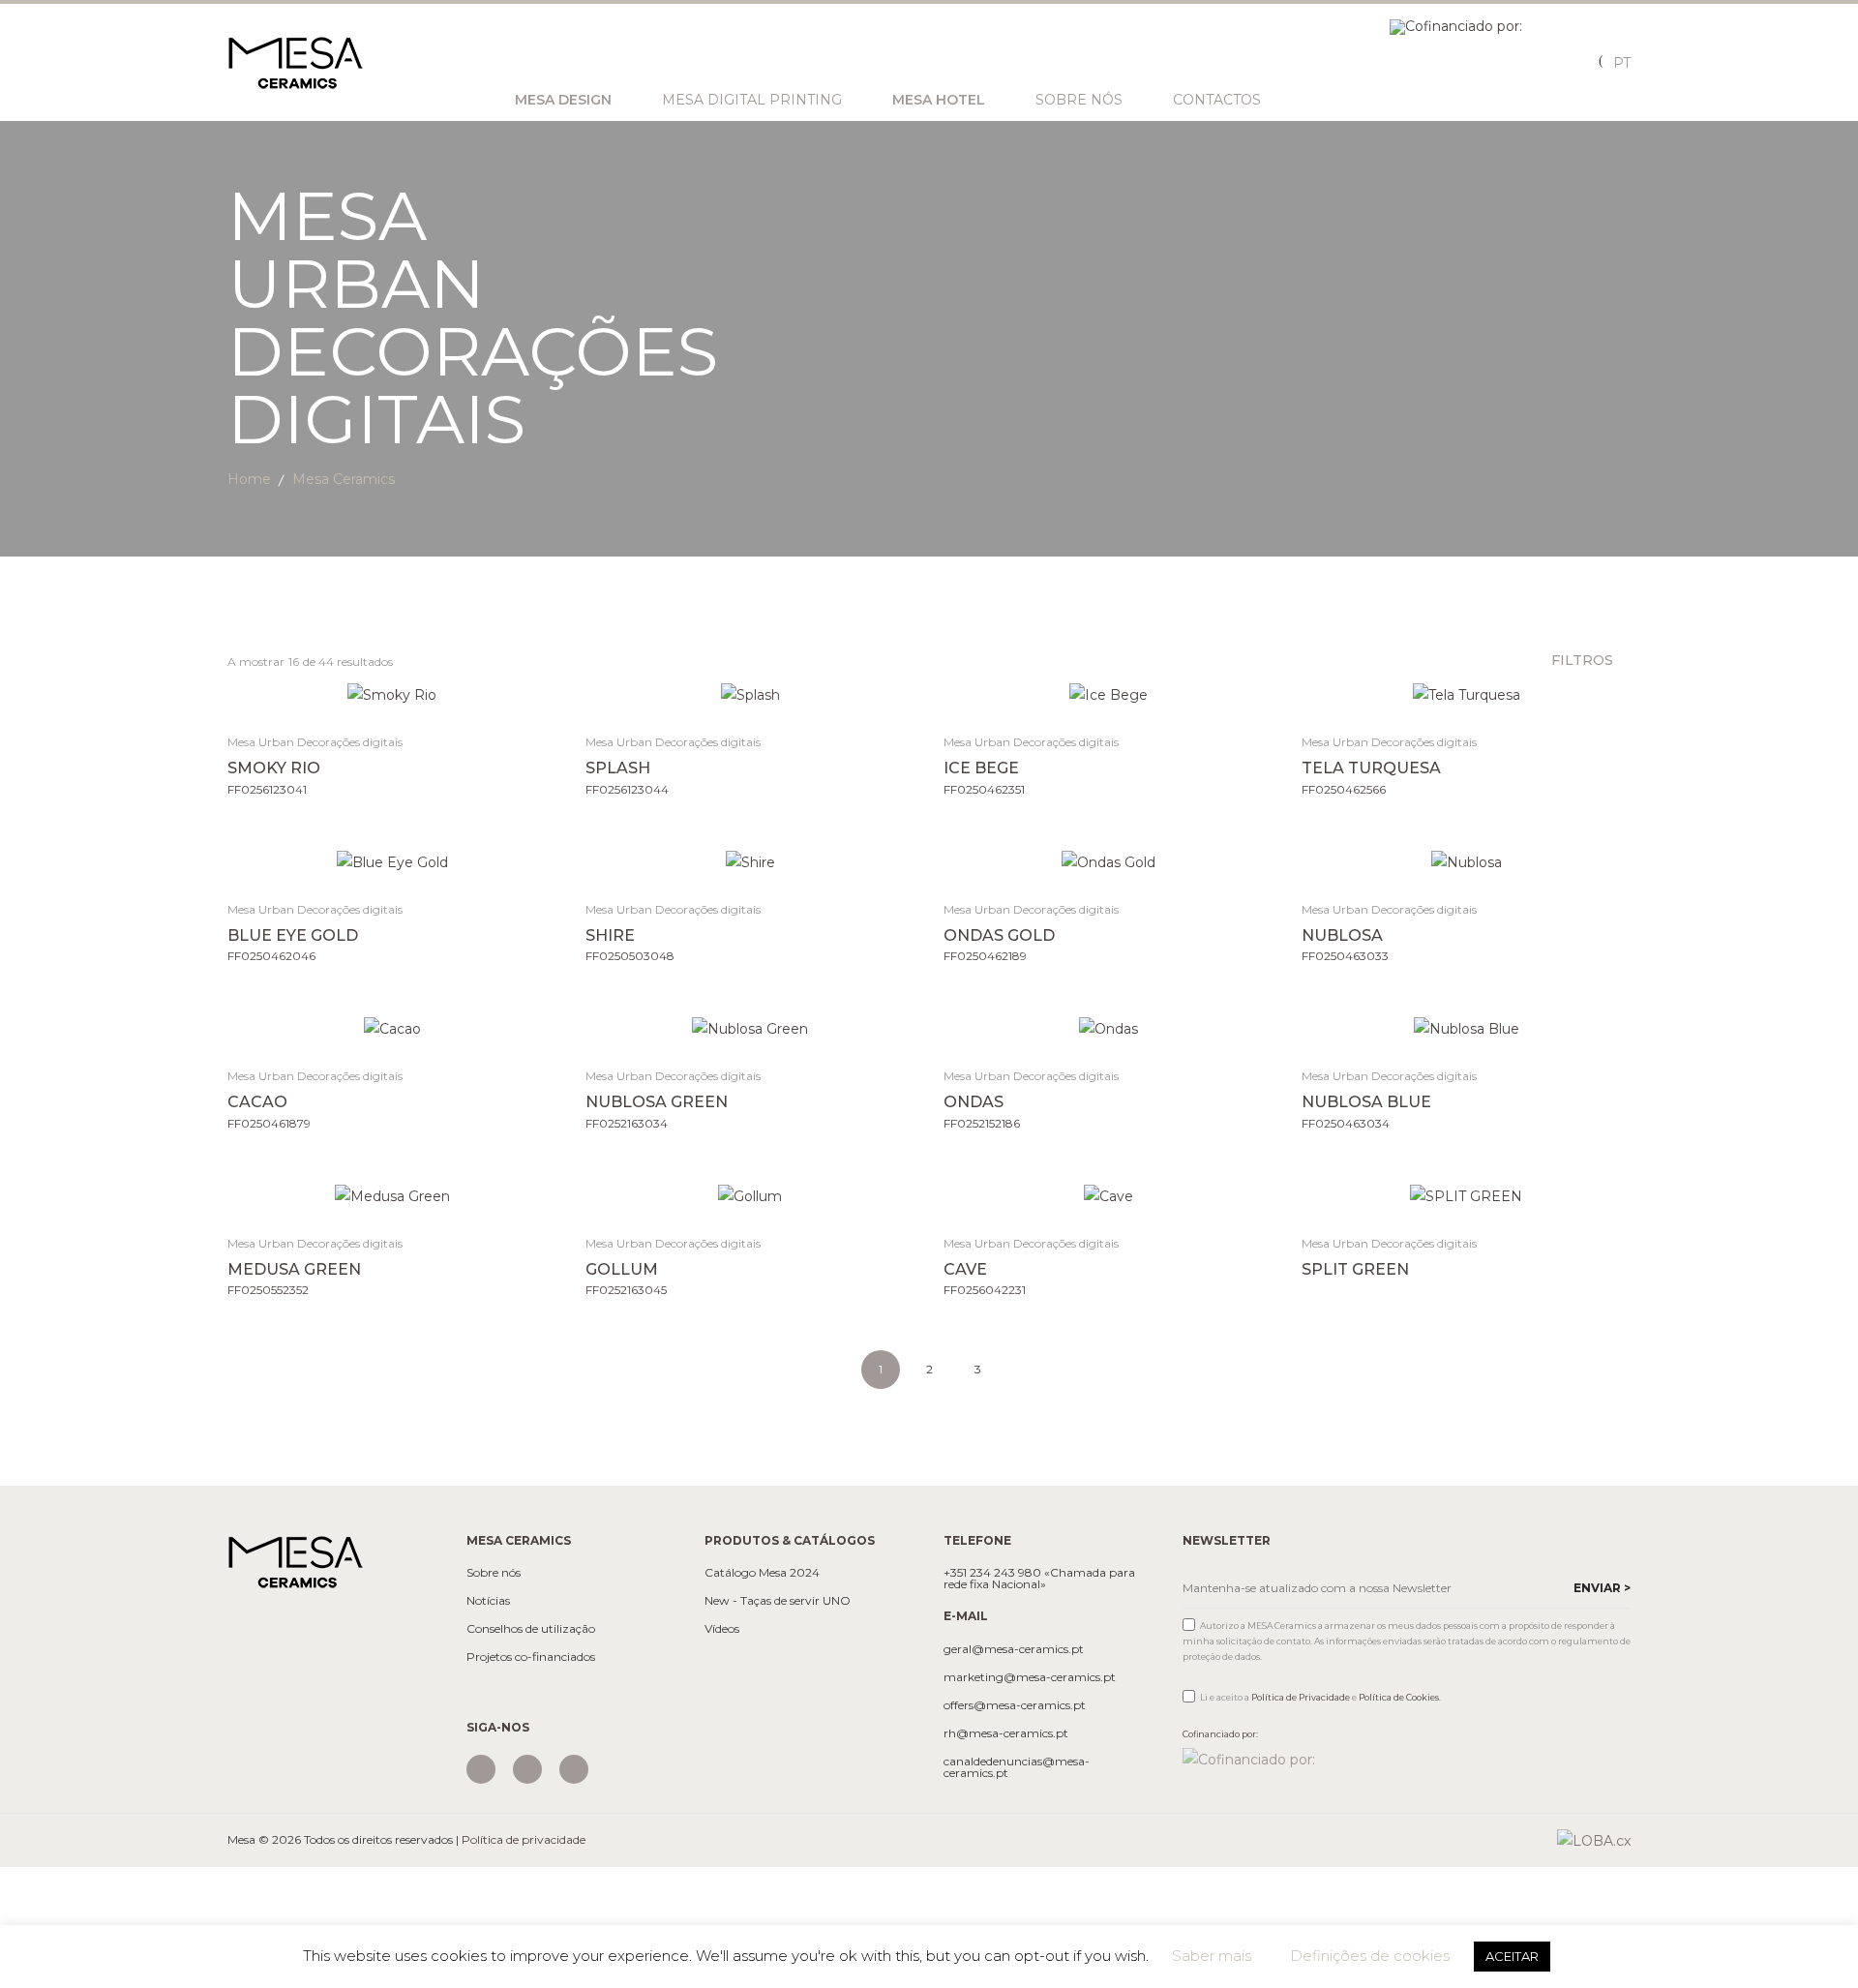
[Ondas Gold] (1109, 862)
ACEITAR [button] (1512, 1956)
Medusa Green (294, 1269)
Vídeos (722, 1629)
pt (1622, 63)
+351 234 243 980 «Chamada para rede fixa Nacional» (1039, 1579)
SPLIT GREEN (1355, 1269)
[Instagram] (481, 1769)
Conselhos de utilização (531, 1629)
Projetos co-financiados (531, 1657)
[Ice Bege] (1109, 694)
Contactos (1217, 100)
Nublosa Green (657, 1102)
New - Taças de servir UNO (778, 1601)
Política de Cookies (1399, 1697)
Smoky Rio (274, 768)
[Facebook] (527, 1769)
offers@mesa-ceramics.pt (1015, 1705)
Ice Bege (981, 768)
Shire (610, 935)
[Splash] (750, 694)
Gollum (622, 1269)
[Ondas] (1109, 1028)
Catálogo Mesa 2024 (762, 1573)
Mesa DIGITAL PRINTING (752, 100)
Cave (965, 1269)
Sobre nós (1079, 100)
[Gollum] (750, 1196)
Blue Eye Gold (293, 935)
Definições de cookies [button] (1370, 1956)
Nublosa (1342, 935)
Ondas (974, 1102)
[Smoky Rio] (392, 694)
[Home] (295, 1561)
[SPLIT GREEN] (1467, 1196)
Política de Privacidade (1301, 1697)
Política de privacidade (524, 1839)
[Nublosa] (1467, 862)
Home (249, 479)
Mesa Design (563, 100)
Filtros (1584, 660)
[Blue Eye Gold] (392, 862)
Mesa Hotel (939, 100)
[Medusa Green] (392, 1196)
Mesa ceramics (344, 479)
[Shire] (750, 862)
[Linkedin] (574, 1769)
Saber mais (1212, 1956)
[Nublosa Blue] (1467, 1028)
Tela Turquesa (1371, 768)
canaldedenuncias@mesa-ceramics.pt (1017, 1767)
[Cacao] (392, 1028)
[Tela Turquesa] (1467, 694)
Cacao (257, 1102)
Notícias (488, 1601)
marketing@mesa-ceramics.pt (1030, 1677)
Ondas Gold (999, 935)
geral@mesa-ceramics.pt (1014, 1649)
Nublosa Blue (1366, 1102)
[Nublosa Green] (750, 1028)
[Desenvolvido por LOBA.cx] (1594, 1840)
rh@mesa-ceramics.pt (1006, 1733)
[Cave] (1109, 1196)
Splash (618, 768)
